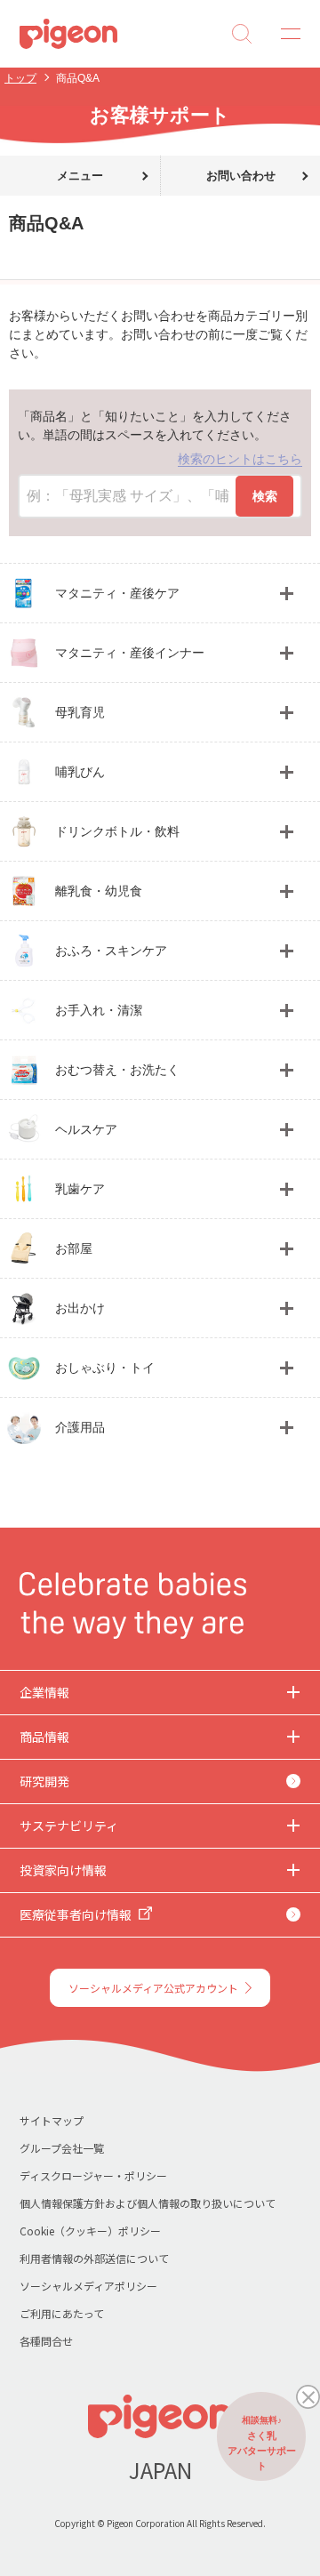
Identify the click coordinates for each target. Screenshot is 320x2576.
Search (242, 34)
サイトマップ (52, 2120)
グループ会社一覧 (62, 2148)
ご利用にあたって (62, 2313)
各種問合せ (46, 2341)
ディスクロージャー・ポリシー (93, 2175)
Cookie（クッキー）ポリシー (90, 2231)
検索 (265, 496)
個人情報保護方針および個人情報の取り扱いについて (148, 2203)
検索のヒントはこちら (240, 459)
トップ (20, 78)
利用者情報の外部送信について (94, 2258)
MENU (284, 34)
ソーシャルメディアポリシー (88, 2286)
